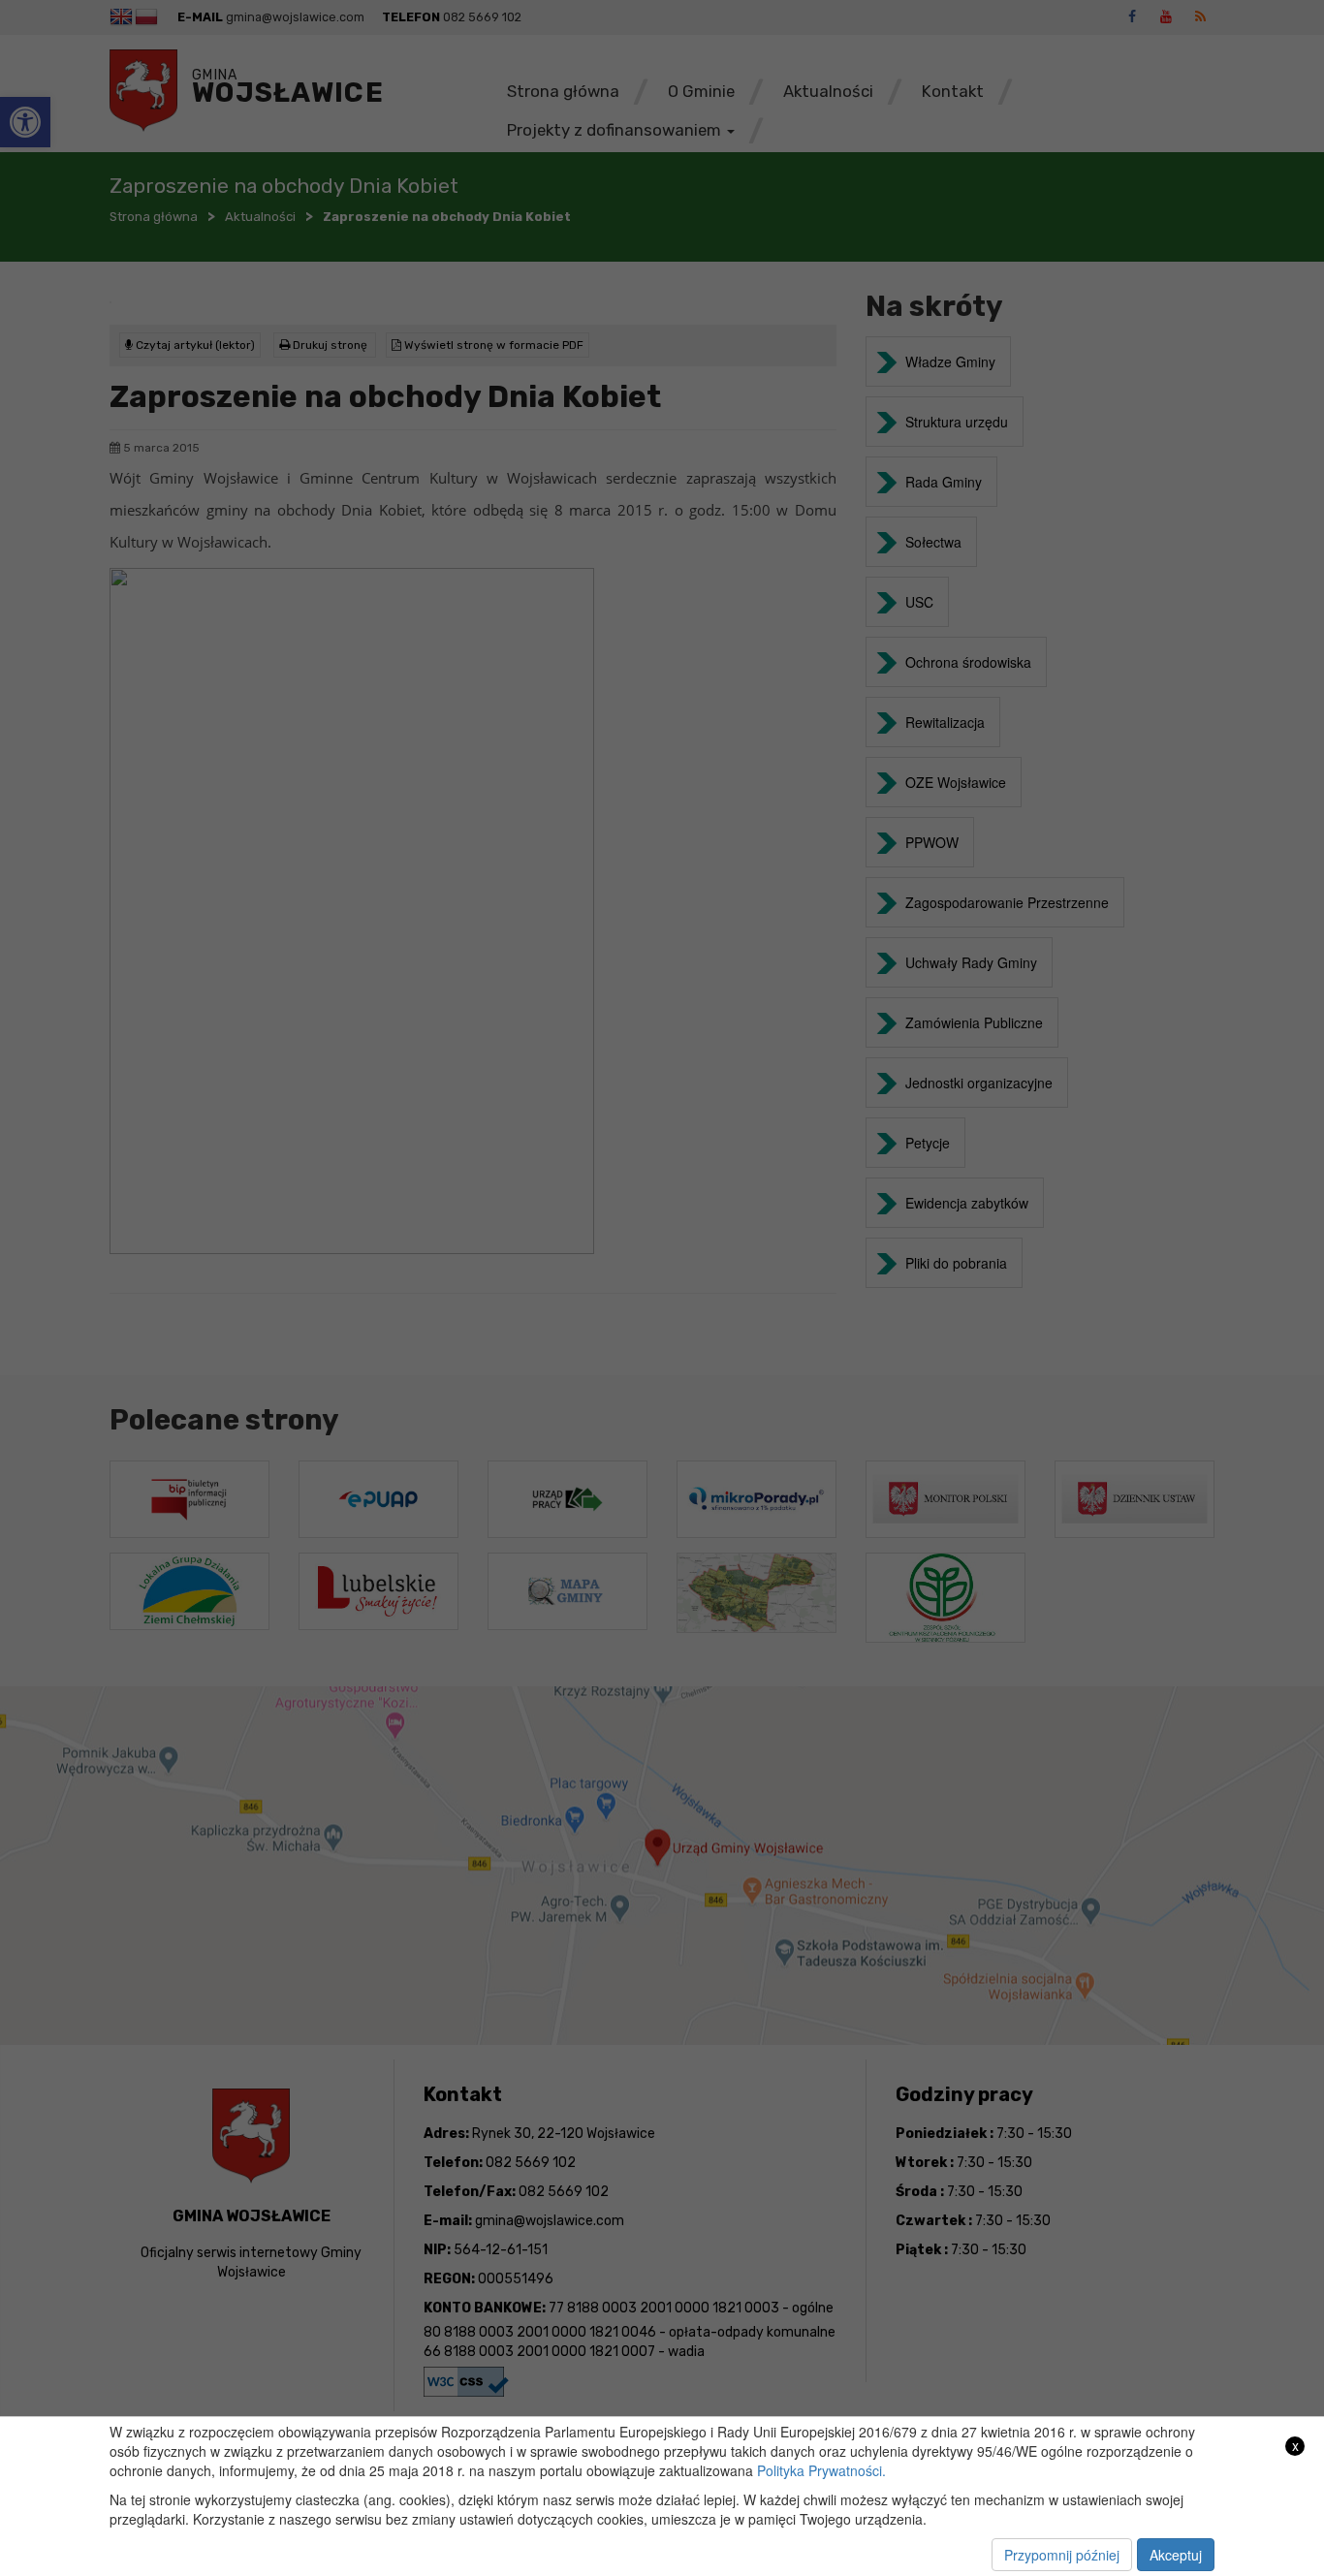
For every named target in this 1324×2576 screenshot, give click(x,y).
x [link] (1295, 2446)
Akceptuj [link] (1176, 2555)
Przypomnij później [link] (1062, 2555)
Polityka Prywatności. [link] (821, 2470)
